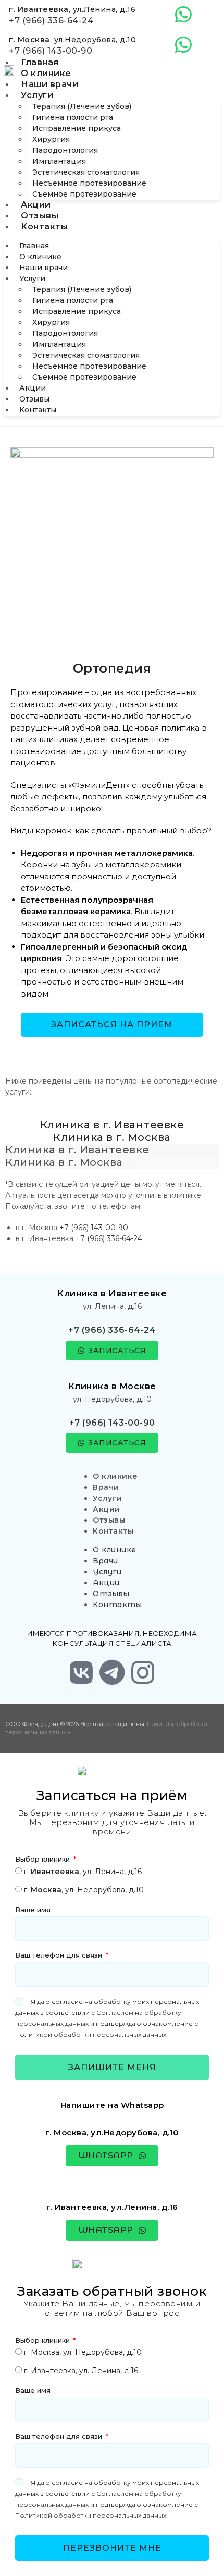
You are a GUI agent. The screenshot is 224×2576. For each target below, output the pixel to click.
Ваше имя (33, 1910)
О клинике (46, 73)
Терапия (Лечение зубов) (82, 106)
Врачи (106, 1487)
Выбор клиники (43, 1859)
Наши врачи (49, 84)
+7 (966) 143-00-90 (51, 51)
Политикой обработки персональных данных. (91, 2034)
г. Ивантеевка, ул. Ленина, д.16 (81, 2371)
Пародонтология (65, 150)
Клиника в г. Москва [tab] (112, 1137)
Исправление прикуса (77, 128)
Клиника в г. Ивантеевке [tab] (112, 1125)
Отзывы (40, 216)
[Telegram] (112, 1672)
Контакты (44, 227)
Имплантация (59, 161)
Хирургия (51, 139)
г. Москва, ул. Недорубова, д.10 (83, 2352)
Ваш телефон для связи (60, 1955)
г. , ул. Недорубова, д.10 (84, 1890)
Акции (36, 205)
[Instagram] (143, 1672)
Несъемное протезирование (89, 183)
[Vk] (81, 1672)
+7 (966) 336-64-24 (51, 21)
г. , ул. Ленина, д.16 (83, 1872)
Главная (40, 62)
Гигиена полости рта (73, 117)
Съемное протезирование (84, 194)
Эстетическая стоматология (86, 172)
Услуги (37, 95)
